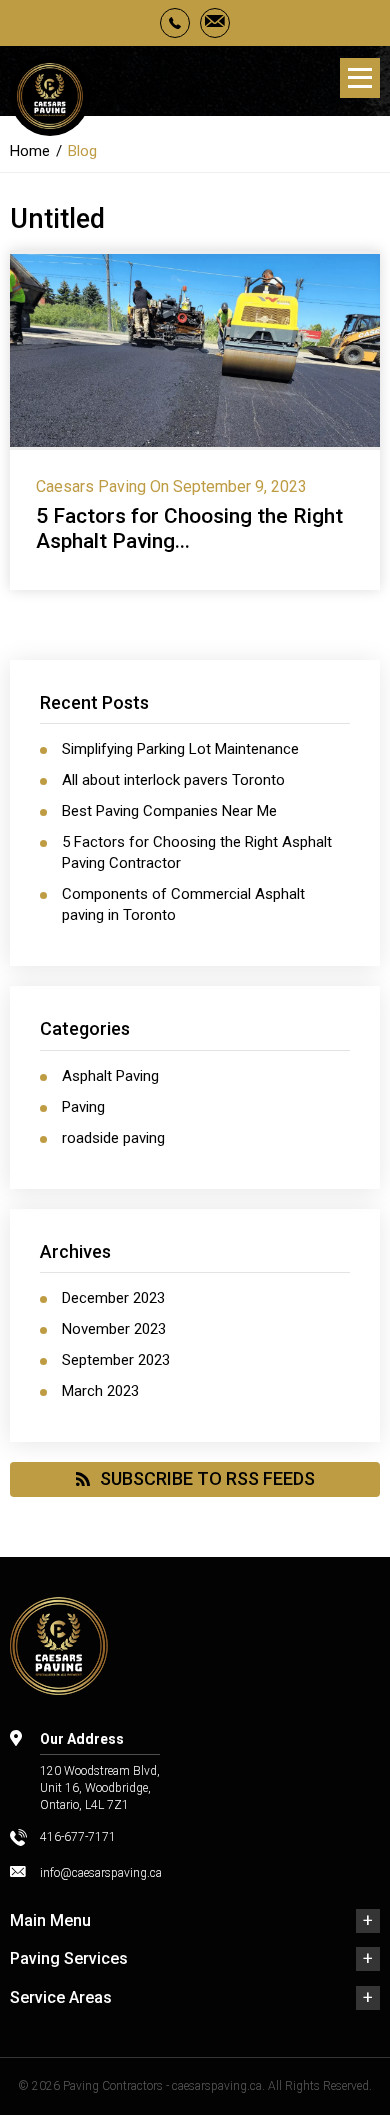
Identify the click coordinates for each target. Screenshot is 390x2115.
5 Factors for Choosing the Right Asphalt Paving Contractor (197, 852)
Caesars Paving (91, 486)
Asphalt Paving (110, 1076)
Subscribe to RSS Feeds (207, 1478)
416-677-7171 (78, 1837)
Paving (83, 1107)
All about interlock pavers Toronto (173, 780)
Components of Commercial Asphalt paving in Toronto (183, 904)
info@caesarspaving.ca (101, 1873)
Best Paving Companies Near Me (169, 811)
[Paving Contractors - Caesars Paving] (50, 99)
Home (30, 151)
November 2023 (114, 1329)
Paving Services (69, 1958)
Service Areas (61, 1997)
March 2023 (100, 1391)
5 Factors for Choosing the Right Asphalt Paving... (189, 528)
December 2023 (113, 1298)
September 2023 (116, 1360)
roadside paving (113, 1138)
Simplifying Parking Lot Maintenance (180, 749)
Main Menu (50, 1920)
